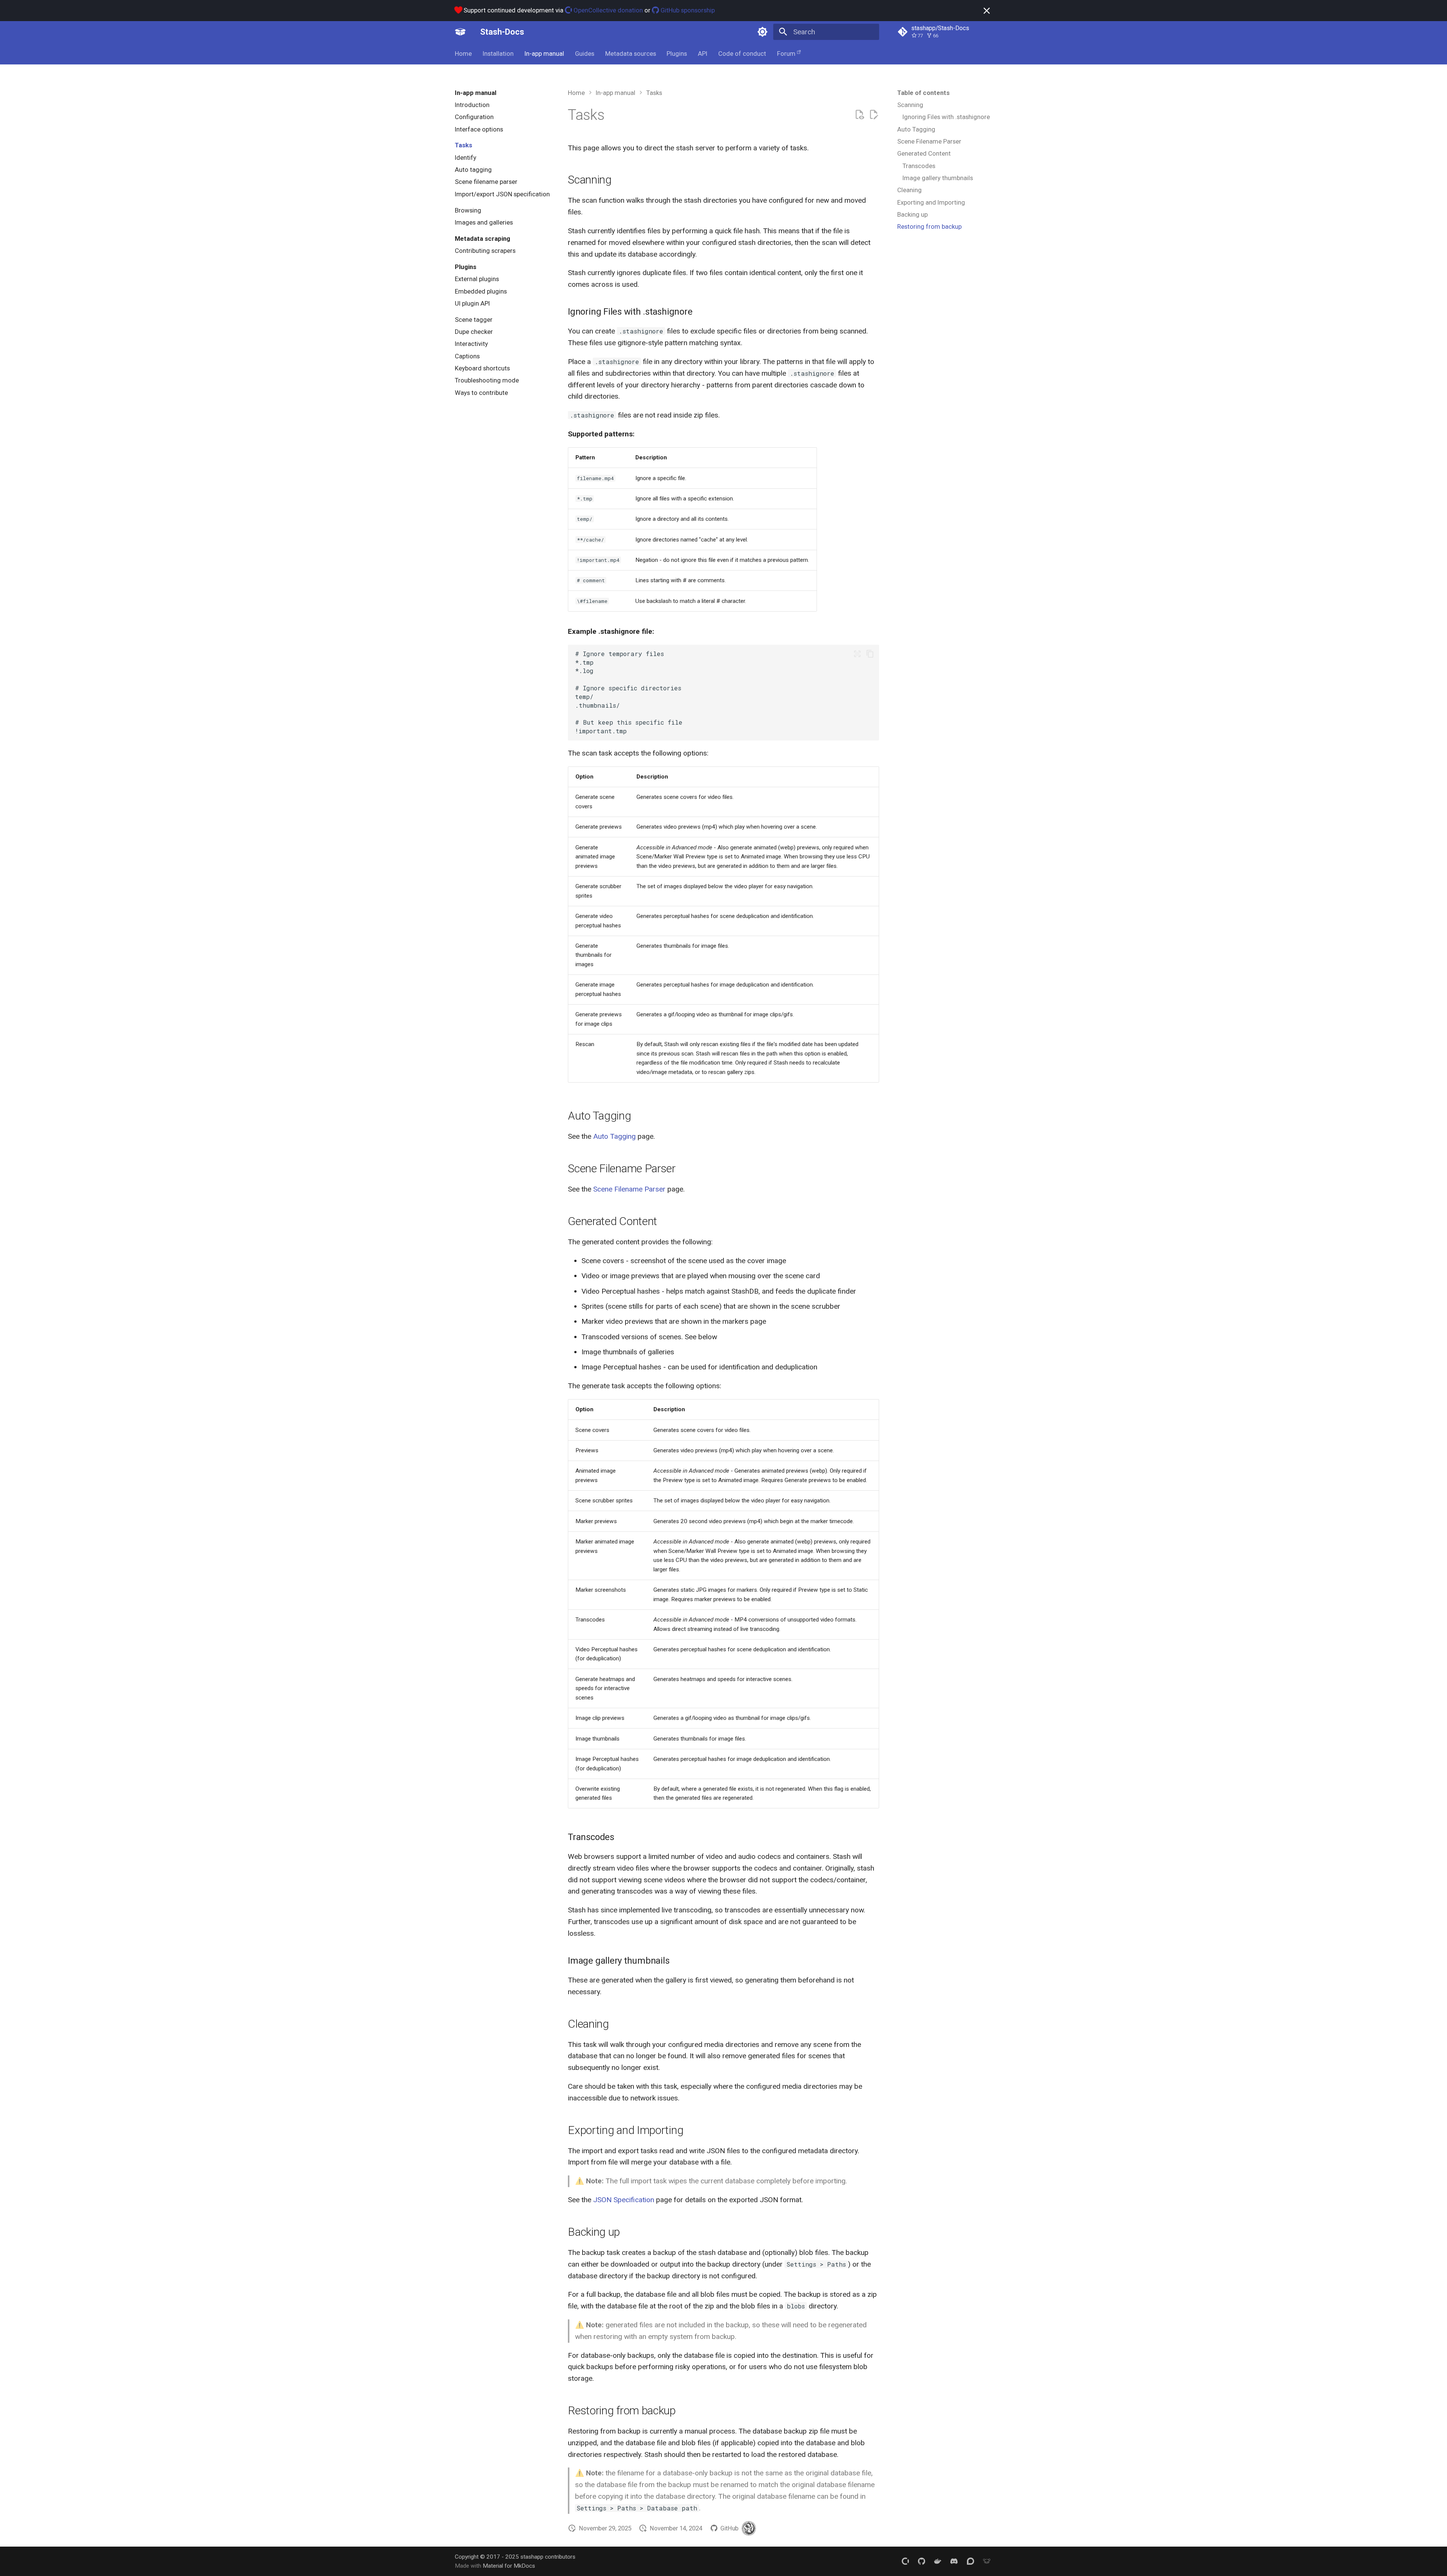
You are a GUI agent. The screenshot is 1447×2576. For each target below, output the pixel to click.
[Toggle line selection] (857, 654)
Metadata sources (630, 54)
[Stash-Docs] (460, 32)
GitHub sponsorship (687, 10)
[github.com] (921, 2561)
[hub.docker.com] (938, 2561)
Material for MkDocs (509, 2566)
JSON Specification (624, 2200)
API (703, 54)
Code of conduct (742, 54)
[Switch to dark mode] (762, 32)
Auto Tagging (614, 1136)
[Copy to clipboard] (870, 654)
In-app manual (544, 54)
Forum (786, 54)
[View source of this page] (859, 115)
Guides (585, 54)
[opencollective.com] (905, 2561)
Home (463, 54)
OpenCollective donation (607, 10)
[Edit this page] (874, 115)
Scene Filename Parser (629, 1189)
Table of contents (923, 93)
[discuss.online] (987, 2561)
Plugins (677, 54)
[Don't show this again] (987, 11)
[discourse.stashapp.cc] (970, 2561)
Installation (498, 54)
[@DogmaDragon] (749, 2528)
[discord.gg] (954, 2561)
